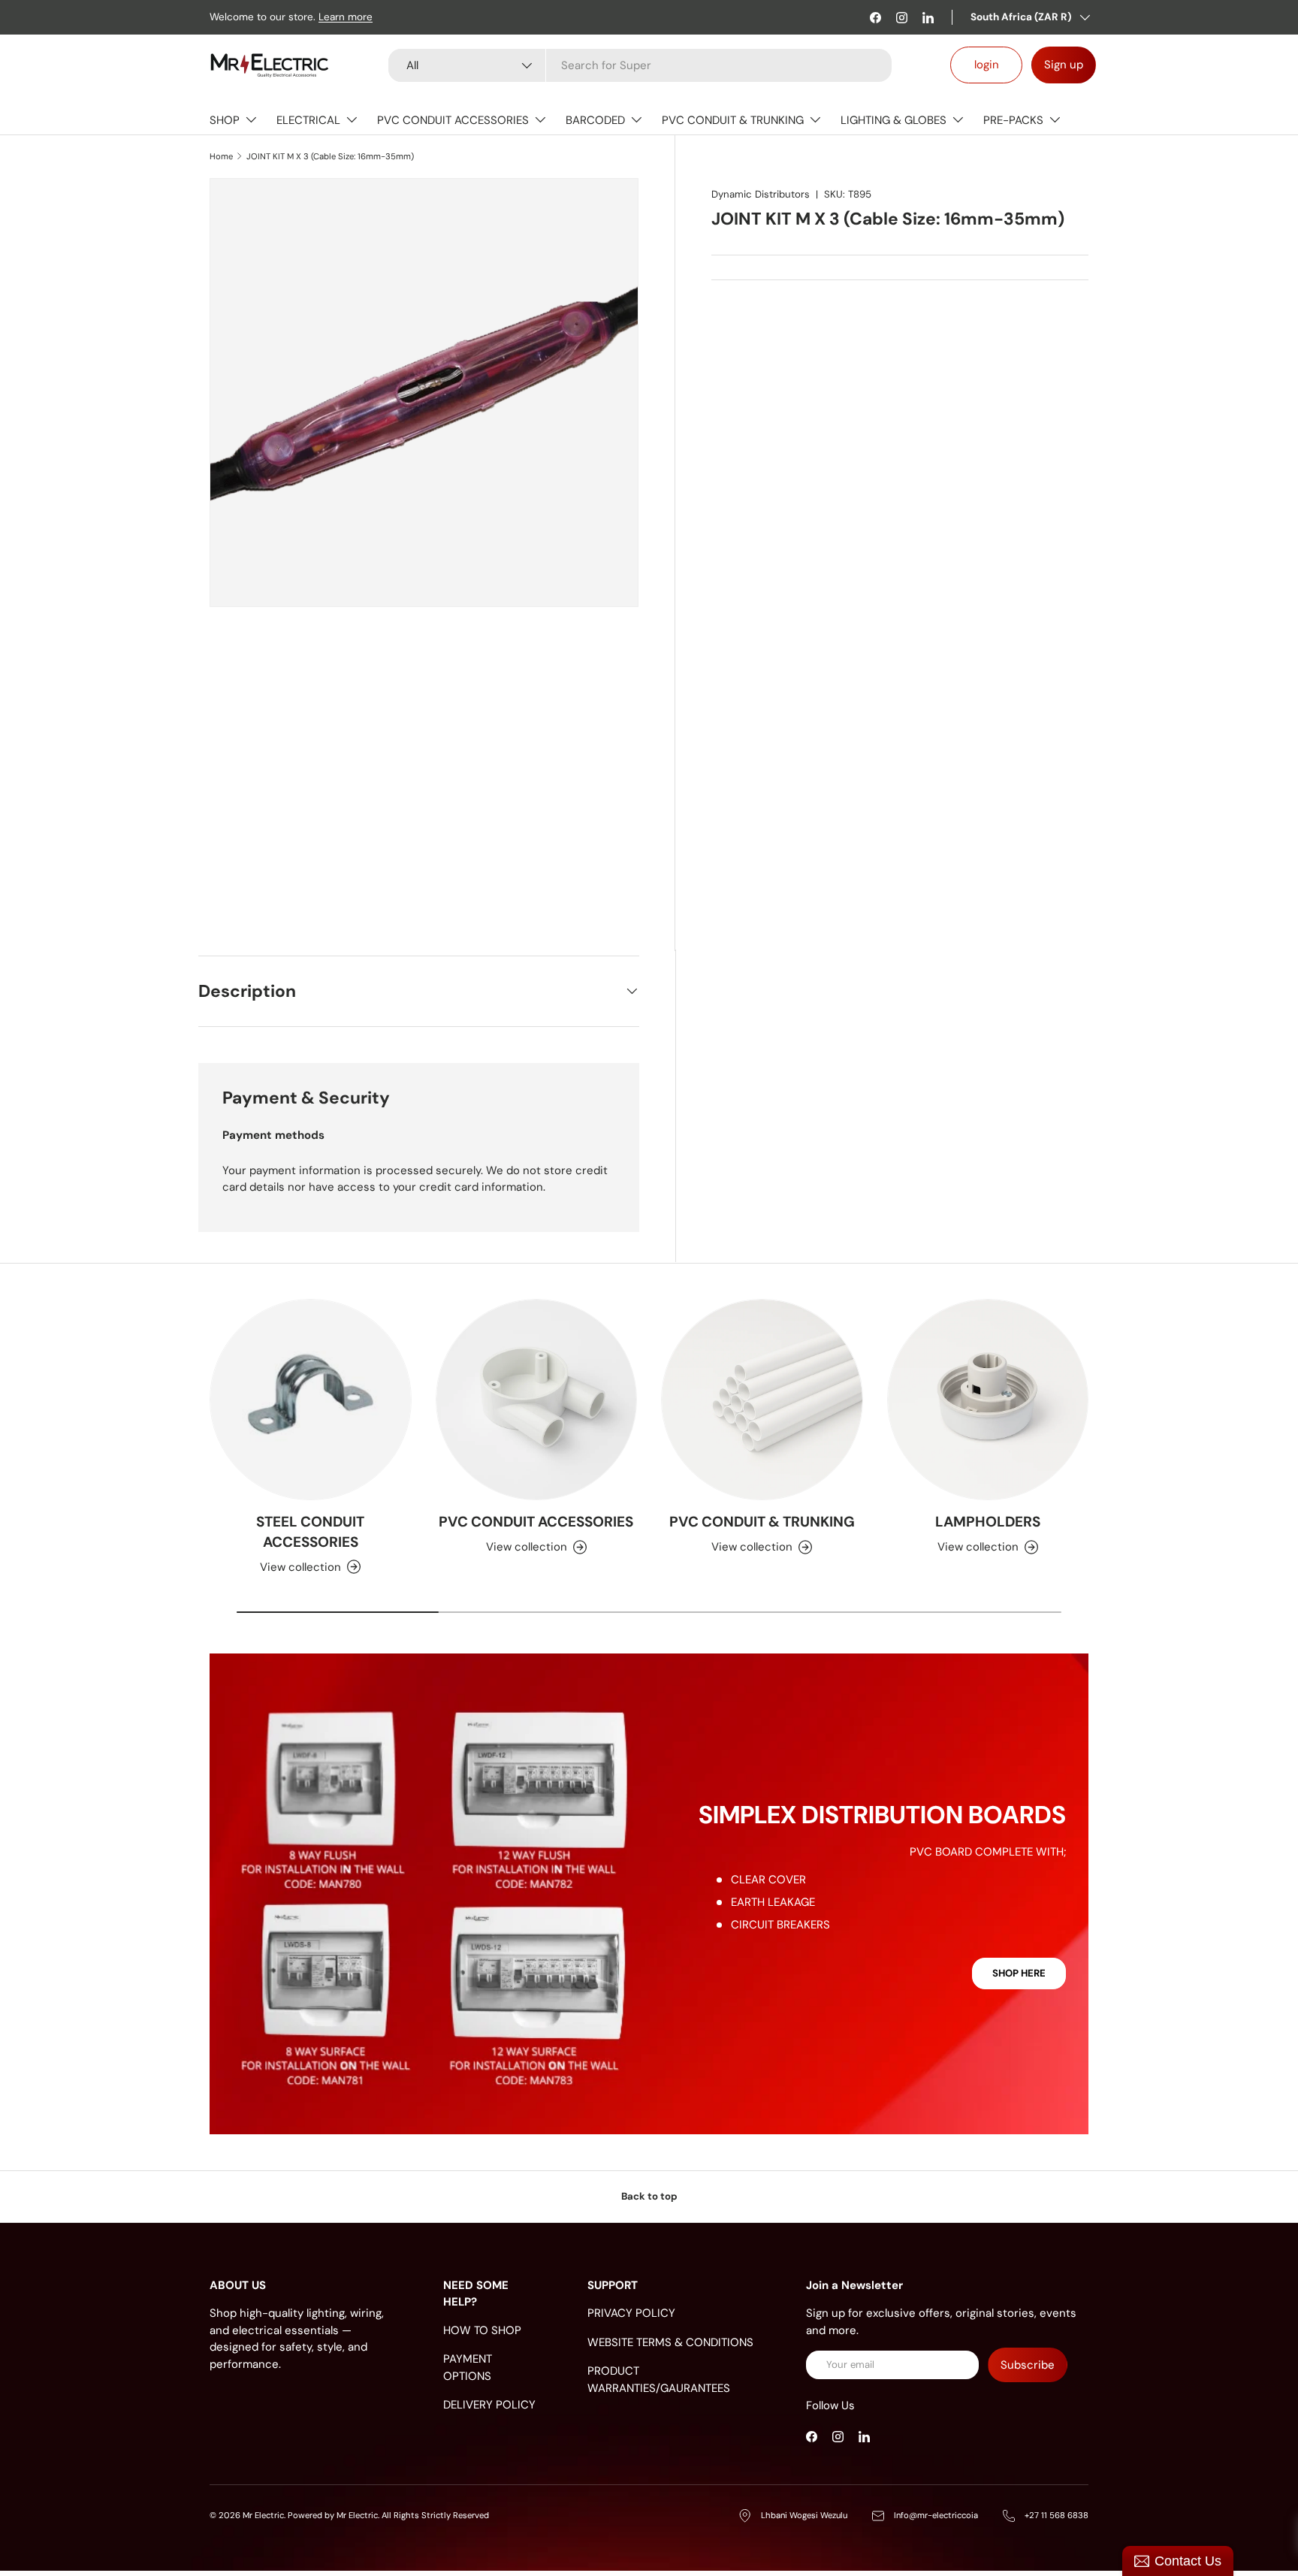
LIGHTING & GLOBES (894, 120)
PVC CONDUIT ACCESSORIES (453, 120)
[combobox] (640, 65)
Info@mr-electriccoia (936, 2515)
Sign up (1064, 65)
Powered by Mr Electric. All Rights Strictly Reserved (388, 2515)
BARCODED (595, 120)
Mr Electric (263, 2515)
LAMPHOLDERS (988, 1522)
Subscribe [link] (1028, 2365)
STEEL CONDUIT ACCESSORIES (310, 1532)
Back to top (649, 2196)
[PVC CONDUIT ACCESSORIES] (537, 1400)
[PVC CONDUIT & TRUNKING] (762, 1400)
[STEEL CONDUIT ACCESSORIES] (311, 1400)
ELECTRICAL (308, 120)
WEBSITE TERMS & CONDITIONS (670, 2342)
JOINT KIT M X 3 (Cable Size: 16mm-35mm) (330, 156)
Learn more (346, 17)
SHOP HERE (1019, 1973)
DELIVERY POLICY (489, 2405)
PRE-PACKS (1013, 120)
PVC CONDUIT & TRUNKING (733, 120)
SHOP (225, 120)
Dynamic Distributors (761, 194)
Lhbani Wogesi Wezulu (804, 2515)
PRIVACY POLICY (631, 2313)
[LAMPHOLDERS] (988, 1400)
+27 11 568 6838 (1057, 2515)
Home (221, 156)
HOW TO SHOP (482, 2330)
